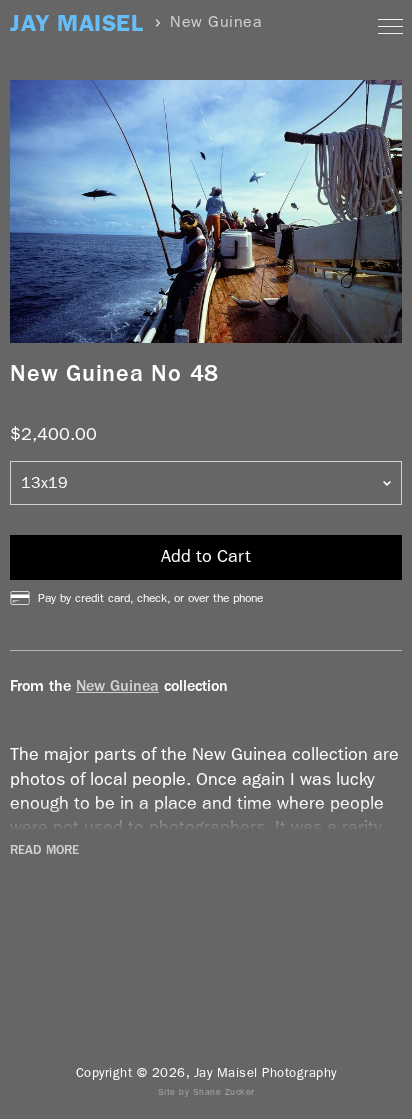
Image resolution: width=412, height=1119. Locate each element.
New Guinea (117, 685)
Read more (44, 850)
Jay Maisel (76, 23)
